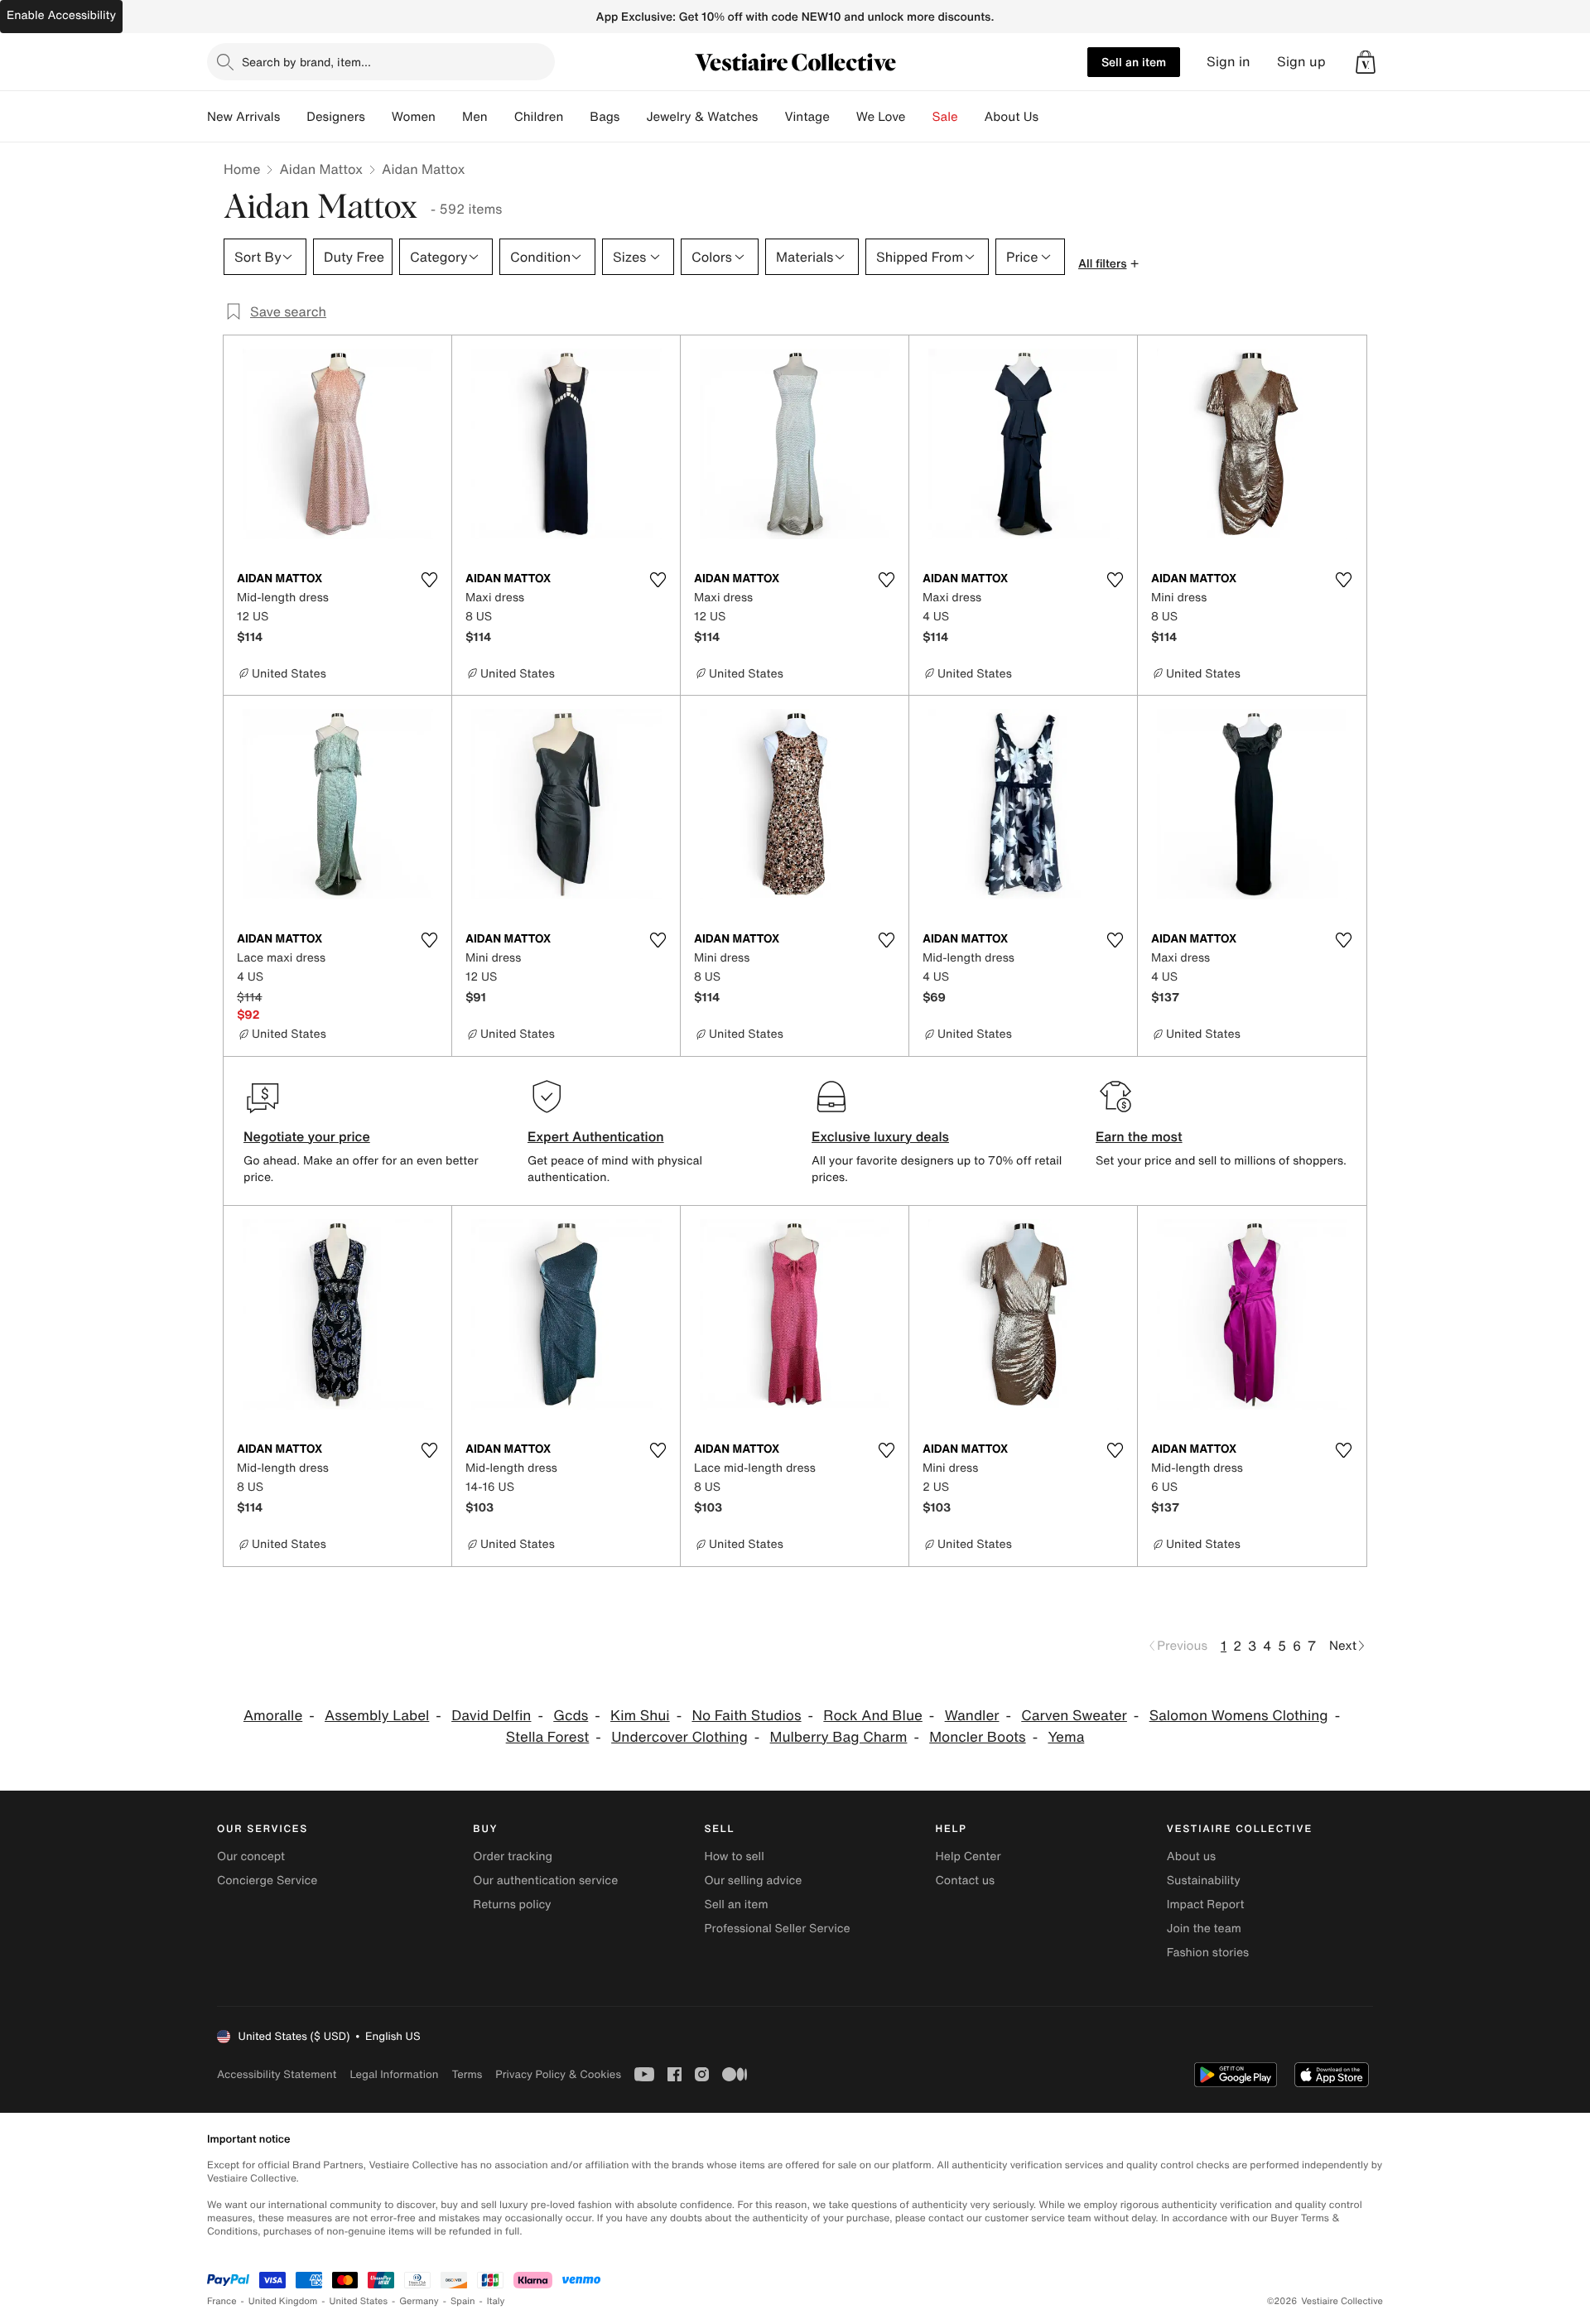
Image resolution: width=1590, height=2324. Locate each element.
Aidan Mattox (321, 169)
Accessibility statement (277, 2074)
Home (242, 169)
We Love (881, 117)
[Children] (576, 117)
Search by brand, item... (306, 62)
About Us (1012, 117)
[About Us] (1052, 117)
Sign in (1229, 62)
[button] (1366, 62)
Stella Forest (548, 1737)
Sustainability (1204, 1880)
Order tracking (513, 1856)
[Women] (449, 117)
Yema (1066, 1737)
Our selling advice (753, 1880)
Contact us (966, 1880)
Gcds (571, 1716)
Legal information (394, 2074)
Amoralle (273, 1716)
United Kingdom (283, 2301)
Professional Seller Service (777, 1929)
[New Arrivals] (293, 117)
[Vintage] (843, 117)
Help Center (968, 1856)
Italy (496, 2301)
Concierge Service (267, 1880)
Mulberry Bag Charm (839, 1737)
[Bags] (633, 117)
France (222, 2301)
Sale (945, 117)
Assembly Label (377, 1716)
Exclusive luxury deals (880, 1136)
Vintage (807, 117)
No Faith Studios (746, 1716)
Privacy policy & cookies (558, 2074)
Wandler (972, 1716)
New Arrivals (243, 117)
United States (359, 2301)
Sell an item (1134, 62)
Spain (463, 2301)
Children (539, 117)
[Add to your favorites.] (429, 580)
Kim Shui (640, 1716)
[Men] (501, 117)
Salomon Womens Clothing (1239, 1716)
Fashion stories (1208, 1953)
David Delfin (491, 1716)
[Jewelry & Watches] (771, 117)
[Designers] (378, 117)
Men (475, 117)
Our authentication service (545, 1880)
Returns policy (512, 1905)
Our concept (251, 1856)
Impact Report (1206, 1905)
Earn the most (1139, 1136)
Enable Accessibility (61, 15)
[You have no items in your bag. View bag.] (1366, 62)
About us (1191, 1856)
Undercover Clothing (679, 1737)
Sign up (1301, 62)
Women (414, 117)
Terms (467, 2074)
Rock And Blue (872, 1716)
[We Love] (919, 117)
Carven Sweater (1074, 1716)
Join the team (1204, 1929)
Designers (336, 117)
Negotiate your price (307, 1136)
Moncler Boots (977, 1737)
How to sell (734, 1856)
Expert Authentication (596, 1136)
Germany (419, 2301)
